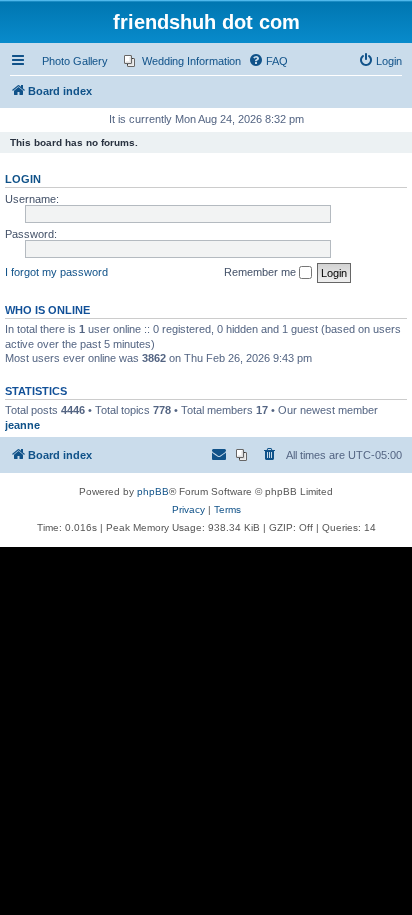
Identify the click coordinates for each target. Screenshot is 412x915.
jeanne (22, 425)
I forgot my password (56, 272)
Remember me (261, 272)
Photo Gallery (75, 61)
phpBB (153, 491)
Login (23, 179)
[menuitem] (182, 61)
